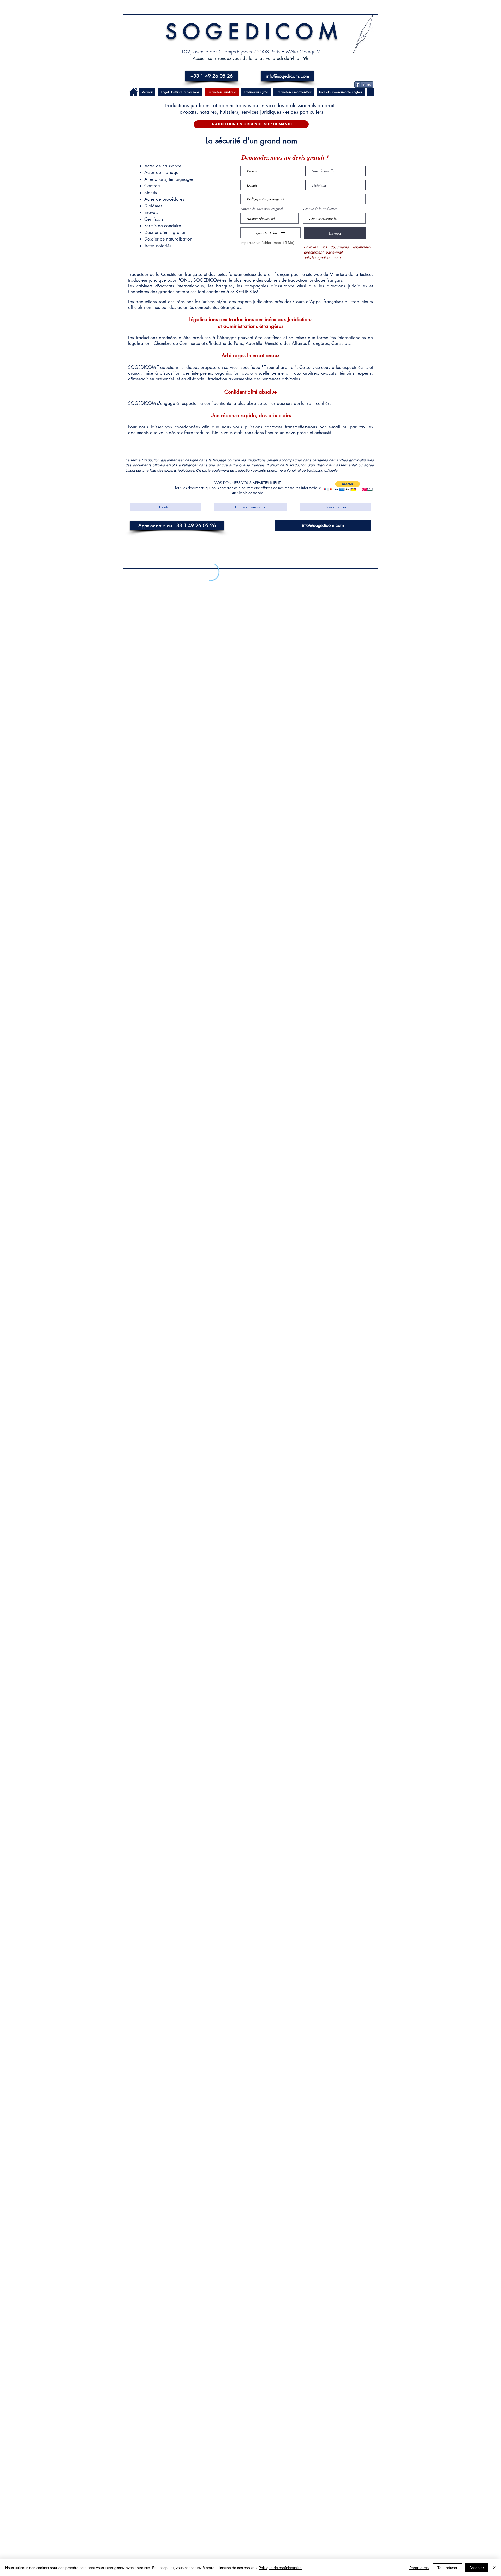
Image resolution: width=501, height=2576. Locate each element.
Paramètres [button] (419, 2568)
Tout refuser (447, 2568)
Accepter (477, 2568)
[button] (480, 19)
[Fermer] (495, 2568)
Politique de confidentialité (280, 2568)
